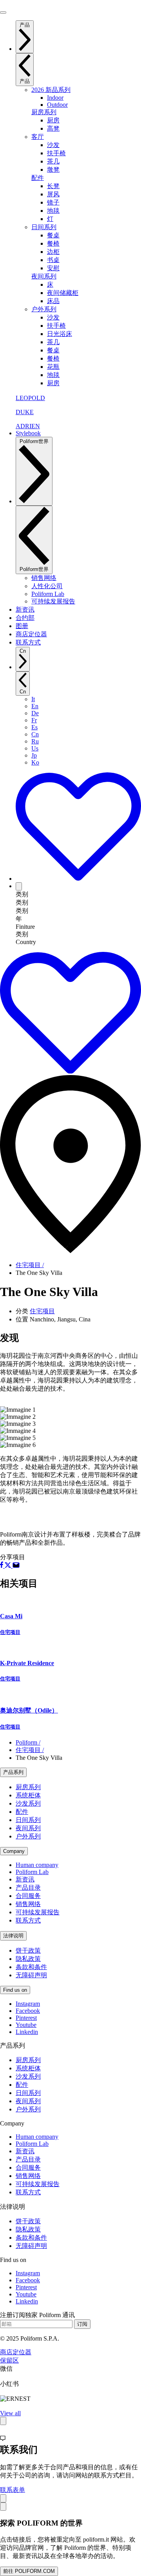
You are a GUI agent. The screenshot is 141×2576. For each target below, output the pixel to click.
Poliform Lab (32, 1872)
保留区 (9, 2360)
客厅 (38, 137)
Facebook (28, 2011)
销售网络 (28, 1904)
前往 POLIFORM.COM (29, 2571)
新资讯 (25, 1879)
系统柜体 (28, 1795)
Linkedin (27, 2032)
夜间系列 (44, 276)
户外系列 (44, 309)
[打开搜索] (19, 886)
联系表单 (13, 2490)
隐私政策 (28, 1959)
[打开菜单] (3, 13)
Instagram (28, 2004)
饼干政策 (28, 1950)
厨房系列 (44, 112)
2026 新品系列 (51, 90)
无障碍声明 (31, 1975)
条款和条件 (31, 1967)
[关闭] (3, 2498)
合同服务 (28, 1896)
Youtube (26, 2025)
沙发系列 (28, 1803)
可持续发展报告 (38, 1912)
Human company (37, 1865)
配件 (38, 178)
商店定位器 (16, 2352)
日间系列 (44, 227)
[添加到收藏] (78, 879)
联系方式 (28, 1920)
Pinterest (26, 2018)
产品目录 (28, 1888)
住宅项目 (42, 1311)
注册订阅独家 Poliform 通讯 (37, 2315)
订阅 (82, 2324)
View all (10, 2413)
